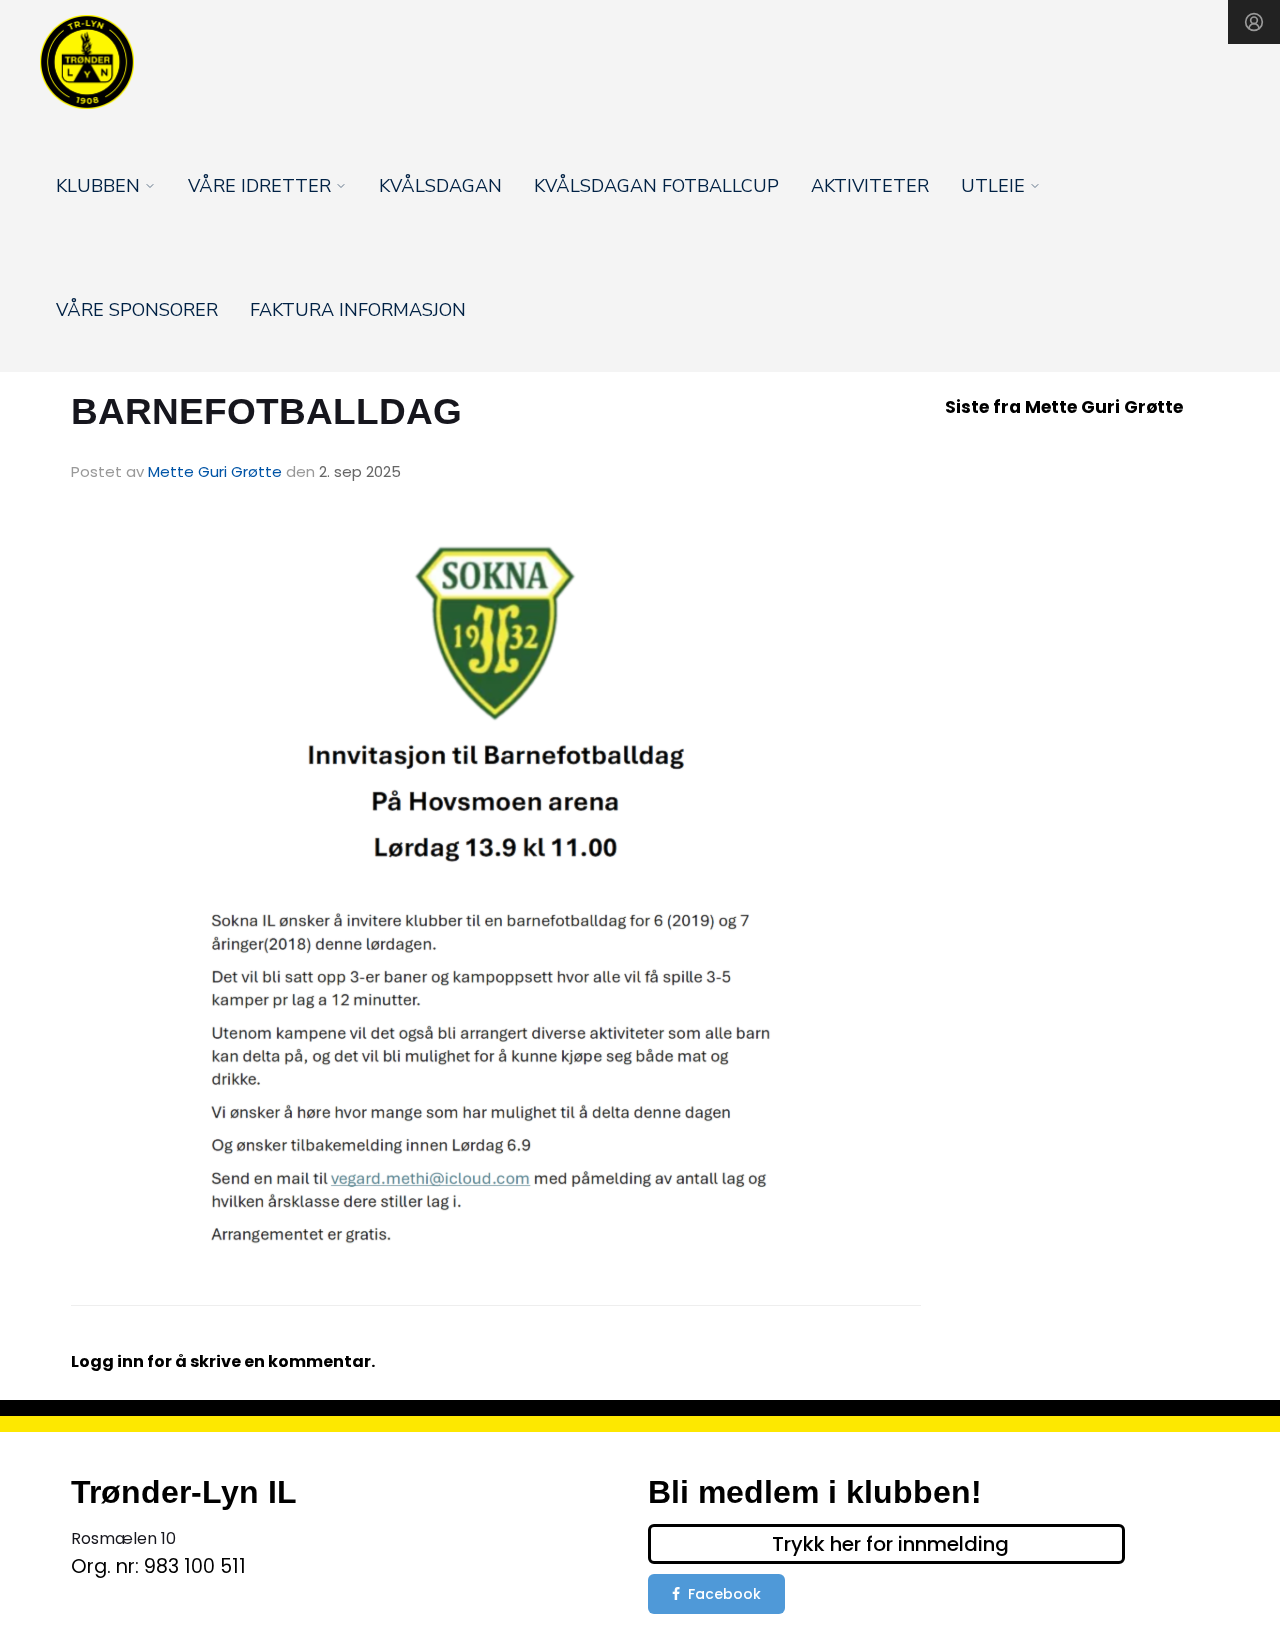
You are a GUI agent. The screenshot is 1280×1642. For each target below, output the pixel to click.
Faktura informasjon (358, 310)
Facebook (724, 1594)
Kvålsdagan (440, 186)
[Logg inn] (1254, 22)
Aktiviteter (870, 186)
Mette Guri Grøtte (215, 471)
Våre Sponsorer (137, 310)
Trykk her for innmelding (890, 1544)
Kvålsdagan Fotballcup (656, 186)
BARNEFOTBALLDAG (266, 411)
